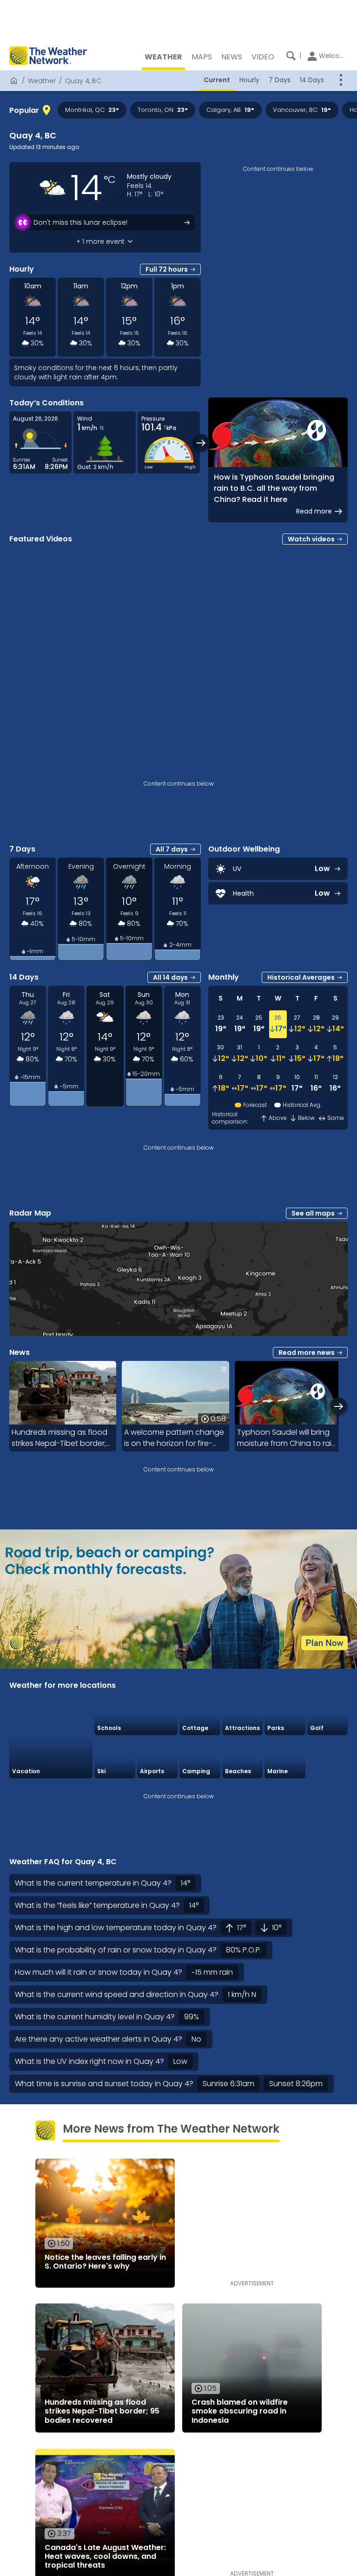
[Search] (291, 56)
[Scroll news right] (339, 1406)
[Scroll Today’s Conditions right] (201, 443)
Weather (42, 81)
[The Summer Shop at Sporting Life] (328, 1758)
